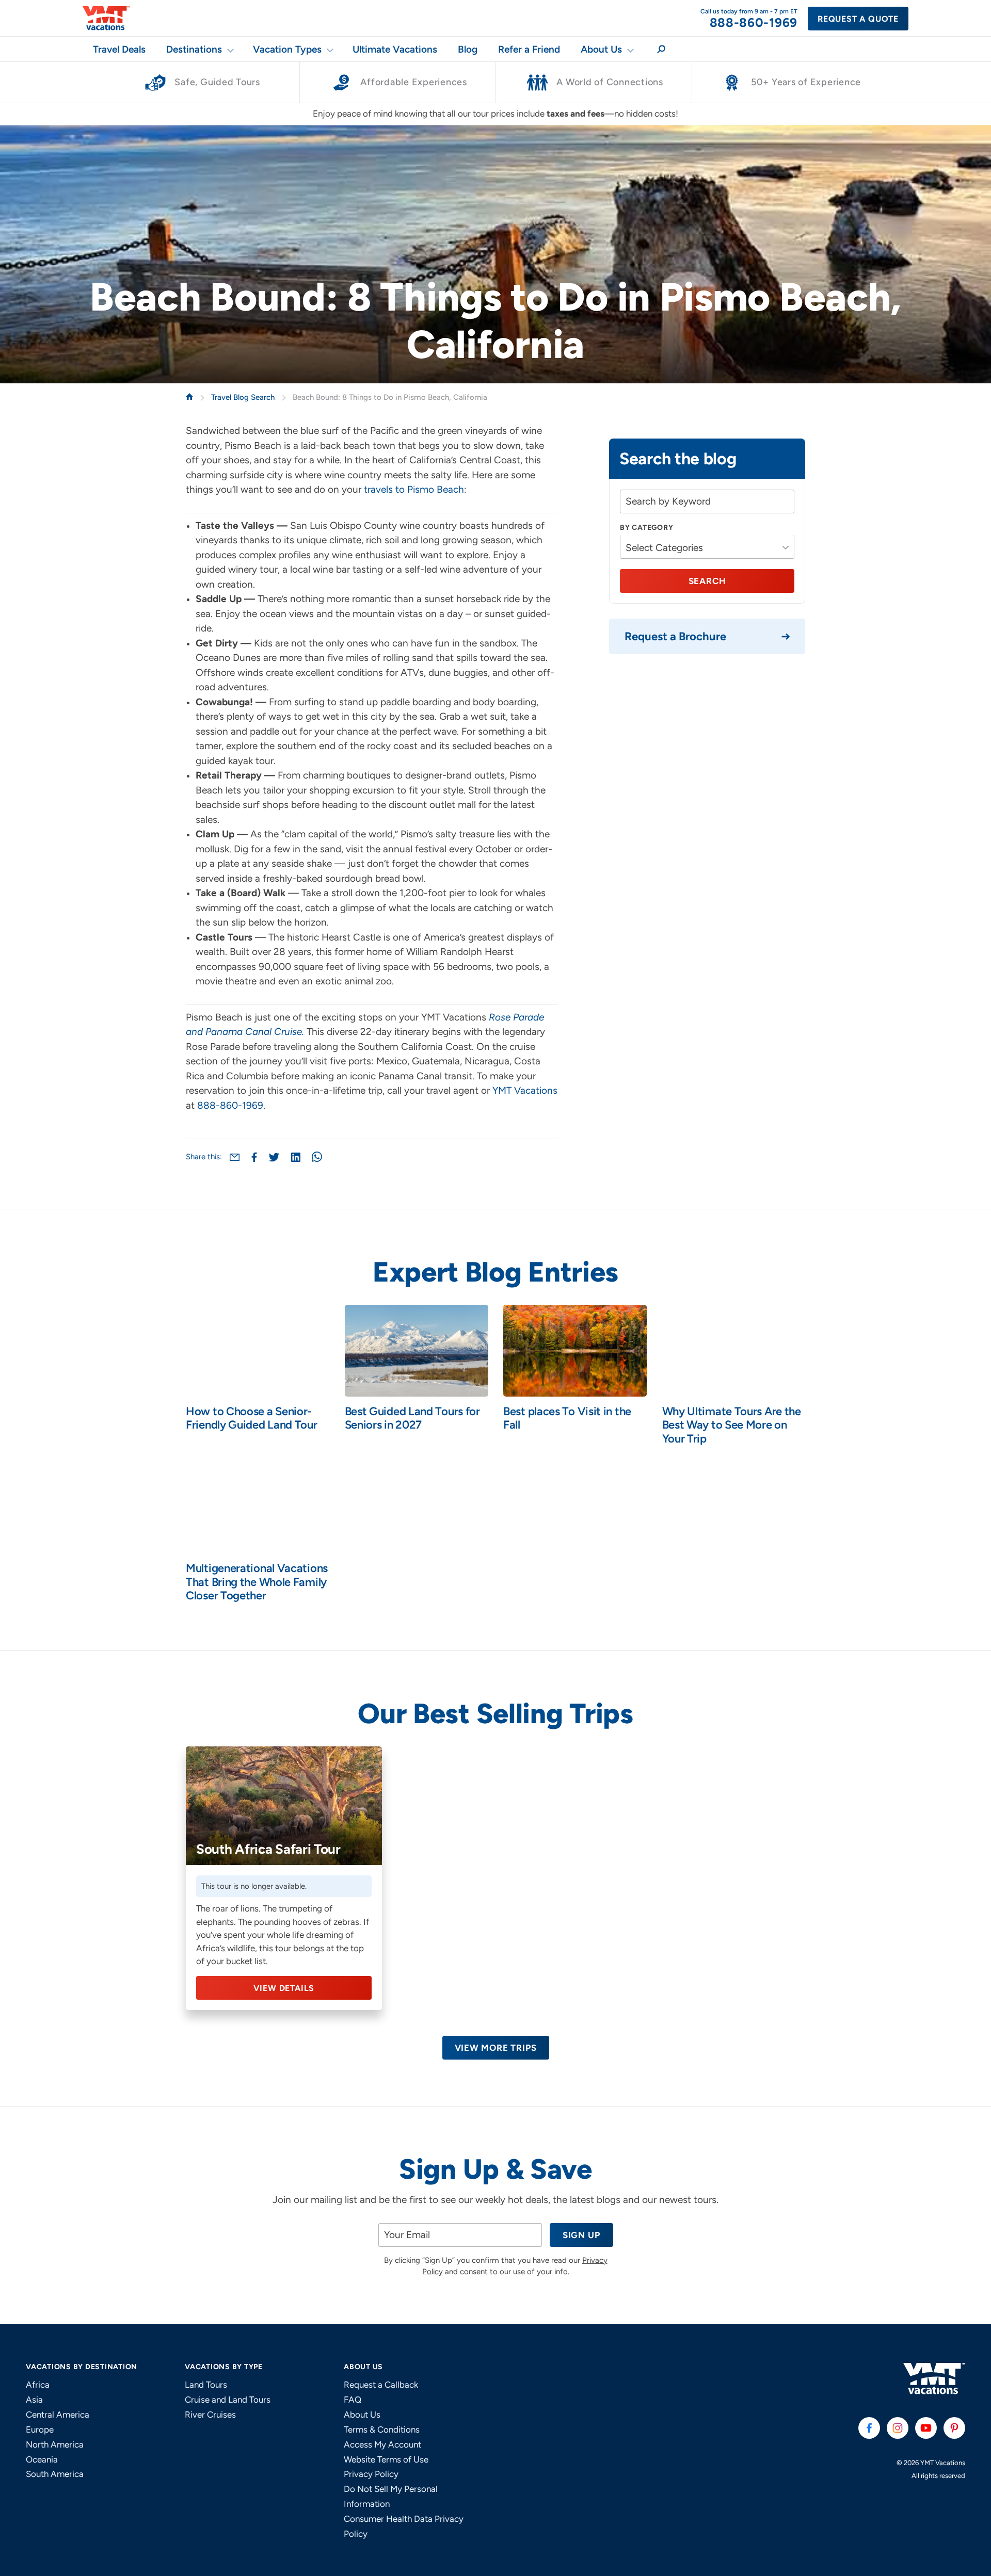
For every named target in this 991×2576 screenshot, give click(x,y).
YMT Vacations (525, 1090)
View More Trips (496, 2048)
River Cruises (210, 2415)
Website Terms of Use (386, 2459)
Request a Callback (381, 2385)
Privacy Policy (371, 2474)
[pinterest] (954, 2428)
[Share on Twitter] (274, 1157)
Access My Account (382, 2444)
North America (55, 2444)
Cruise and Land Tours (228, 2400)
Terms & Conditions (382, 2429)
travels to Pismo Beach (414, 489)
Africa (38, 2385)
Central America (58, 2415)
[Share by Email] (235, 1157)
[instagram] (898, 2428)
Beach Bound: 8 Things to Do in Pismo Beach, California (390, 397)
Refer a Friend (529, 49)
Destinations (194, 49)
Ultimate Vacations (395, 49)
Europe (40, 2429)
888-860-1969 (230, 1105)
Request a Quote (858, 19)
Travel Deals (119, 49)
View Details (284, 1988)
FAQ (353, 2400)
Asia (34, 2400)
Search (707, 581)
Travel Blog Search (244, 397)
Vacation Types (287, 49)
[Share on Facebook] (254, 1157)
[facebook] (869, 2428)
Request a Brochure (675, 636)
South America (55, 2474)
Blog (468, 49)
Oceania (42, 2459)
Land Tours (206, 2385)
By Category (646, 528)
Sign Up (581, 2235)
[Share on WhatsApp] (317, 1157)
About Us (601, 49)
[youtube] (926, 2428)
